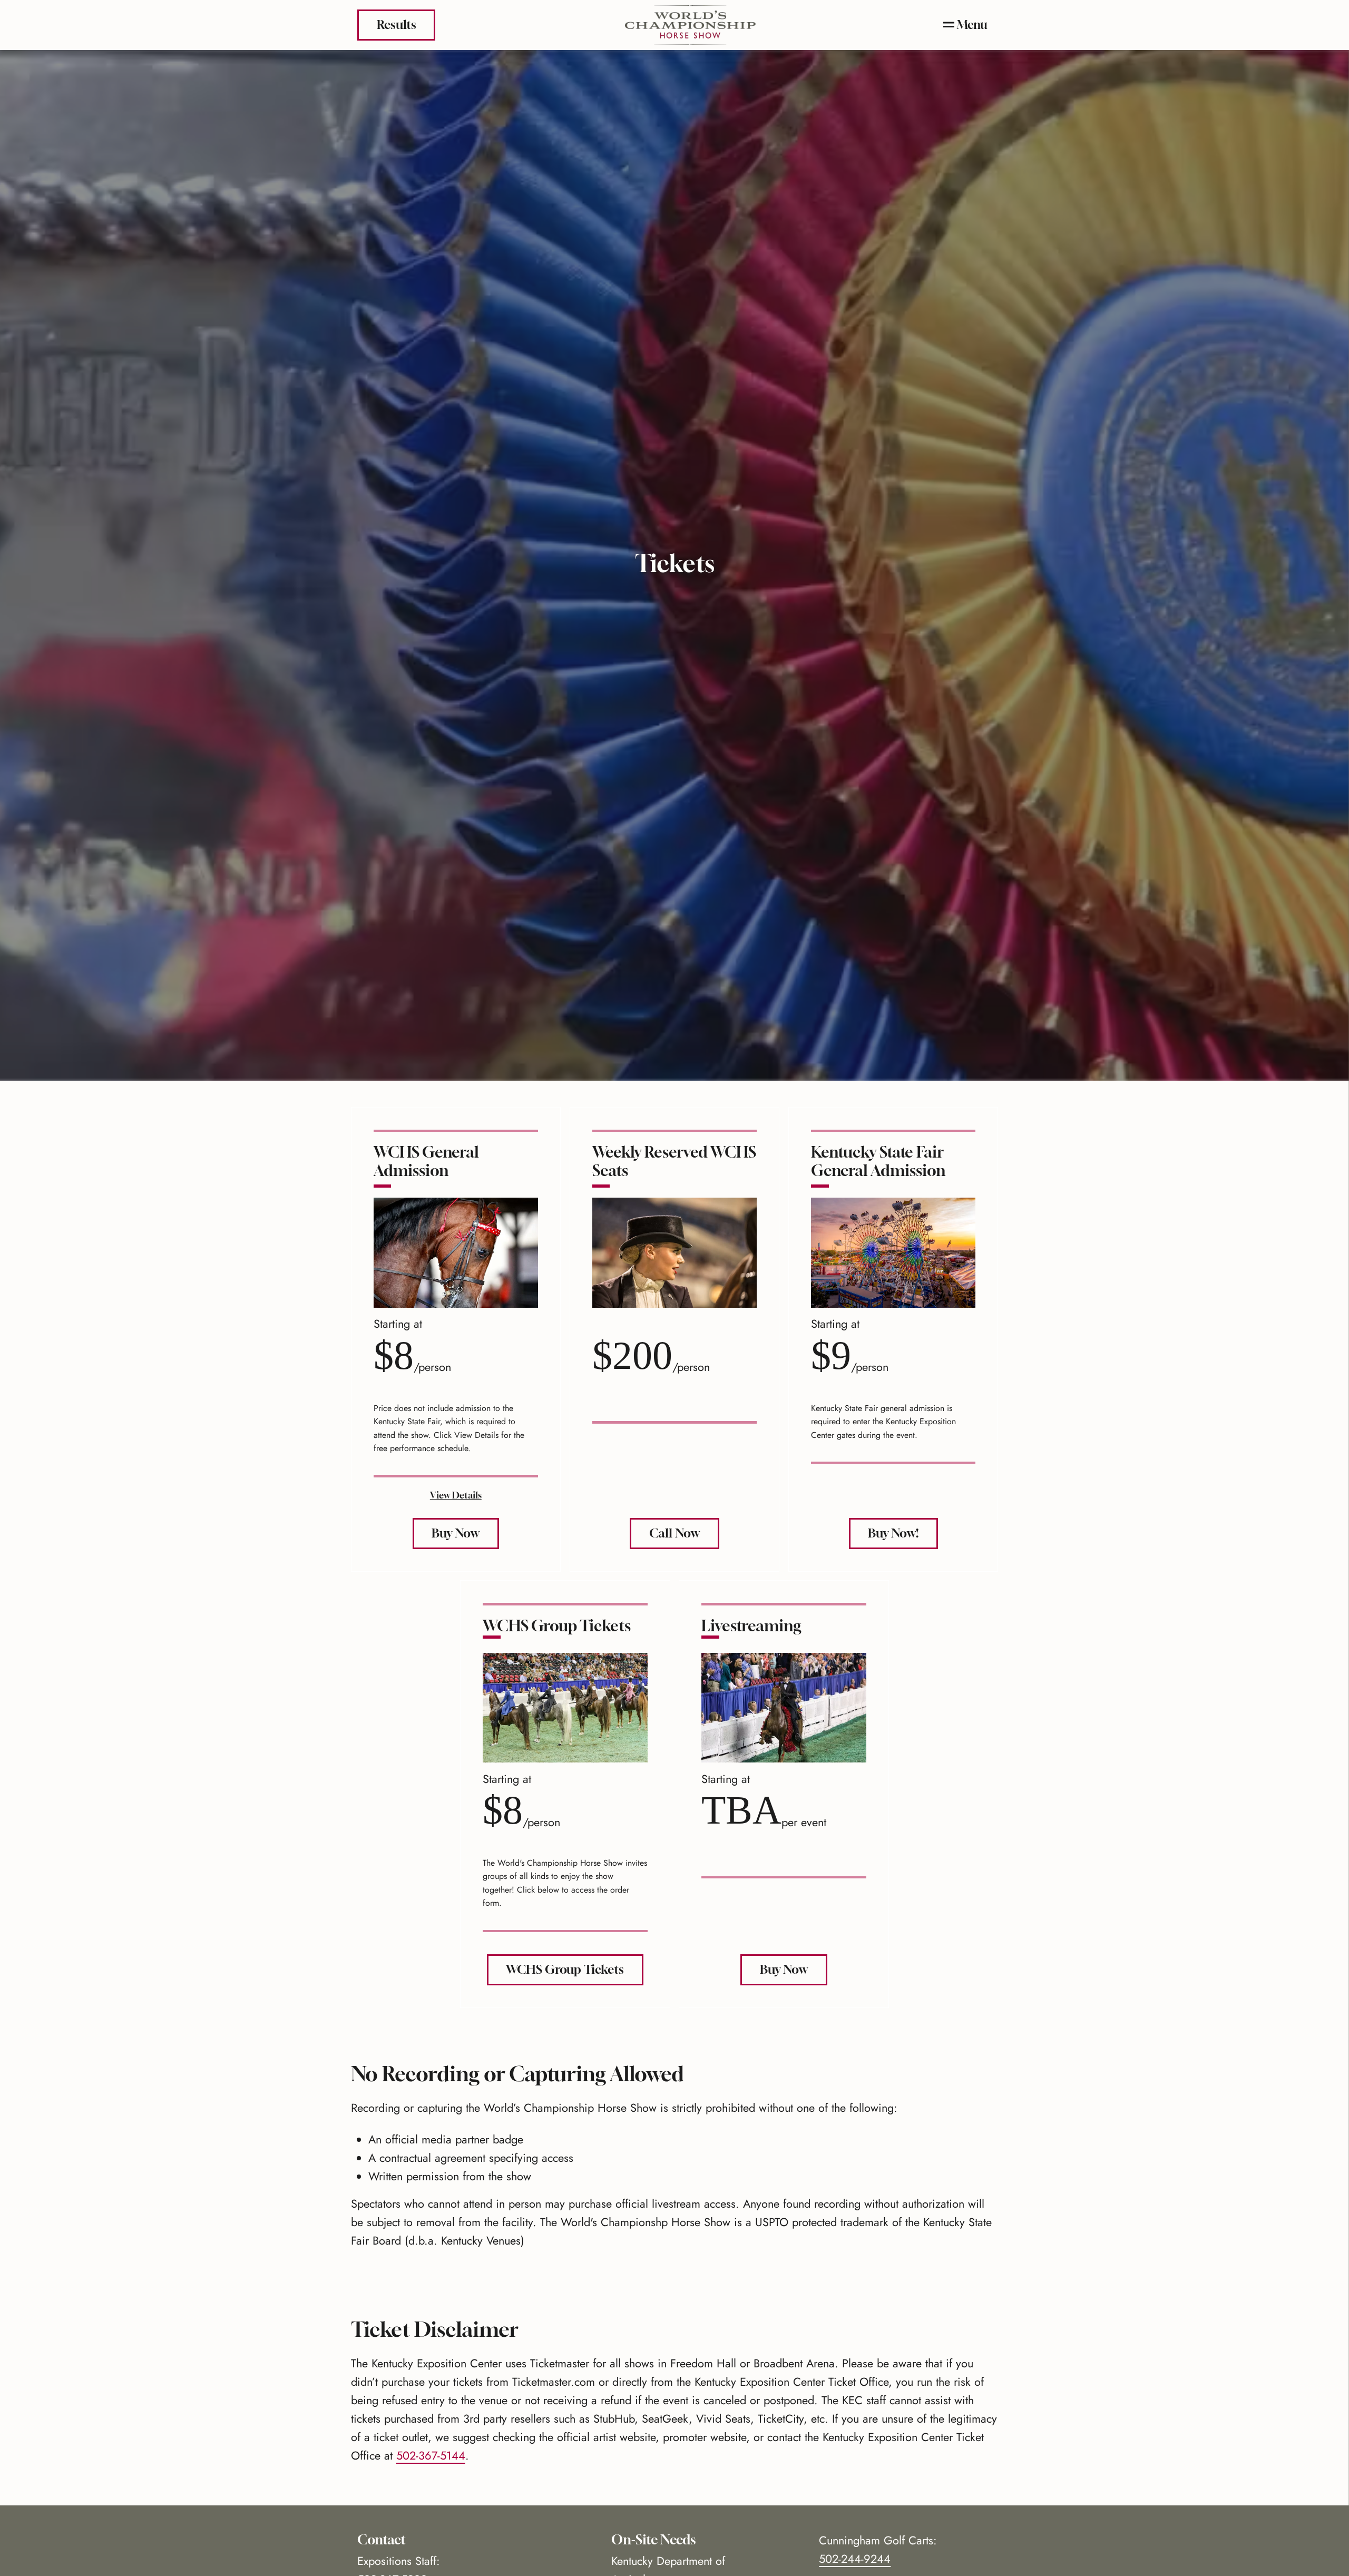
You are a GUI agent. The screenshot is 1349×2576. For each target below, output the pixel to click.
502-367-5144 (431, 2456)
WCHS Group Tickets (565, 1969)
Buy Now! (893, 1533)
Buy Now (456, 1533)
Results (397, 25)
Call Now (674, 1533)
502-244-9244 (855, 2559)
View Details (456, 1495)
